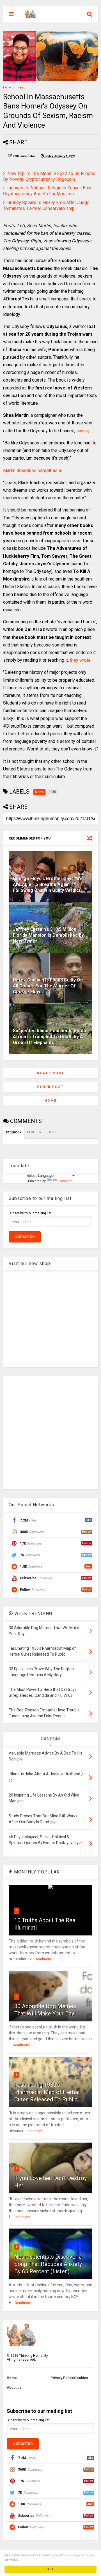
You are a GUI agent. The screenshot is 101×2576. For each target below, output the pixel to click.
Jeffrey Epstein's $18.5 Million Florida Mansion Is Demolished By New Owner (48, 935)
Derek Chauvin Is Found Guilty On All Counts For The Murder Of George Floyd (48, 986)
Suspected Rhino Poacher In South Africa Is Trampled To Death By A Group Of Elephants (50, 1037)
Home (7, 88)
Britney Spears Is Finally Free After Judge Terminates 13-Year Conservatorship (46, 205)
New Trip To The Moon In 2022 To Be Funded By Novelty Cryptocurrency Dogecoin (49, 176)
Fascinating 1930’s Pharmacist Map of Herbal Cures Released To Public (47, 2092)
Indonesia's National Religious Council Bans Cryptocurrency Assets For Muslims (48, 191)
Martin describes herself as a (32, 470)
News (21, 88)
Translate (65, 1181)
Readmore (43, 1959)
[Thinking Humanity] (31, 16)
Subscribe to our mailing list (30, 1213)
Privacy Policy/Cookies (69, 2378)
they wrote (80, 660)
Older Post (50, 1087)
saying (83, 431)
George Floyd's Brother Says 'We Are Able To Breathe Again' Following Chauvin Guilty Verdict (48, 884)
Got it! (50, 2569)
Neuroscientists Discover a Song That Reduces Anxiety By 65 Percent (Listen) (48, 2264)
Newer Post (50, 1073)
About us (14, 2387)
